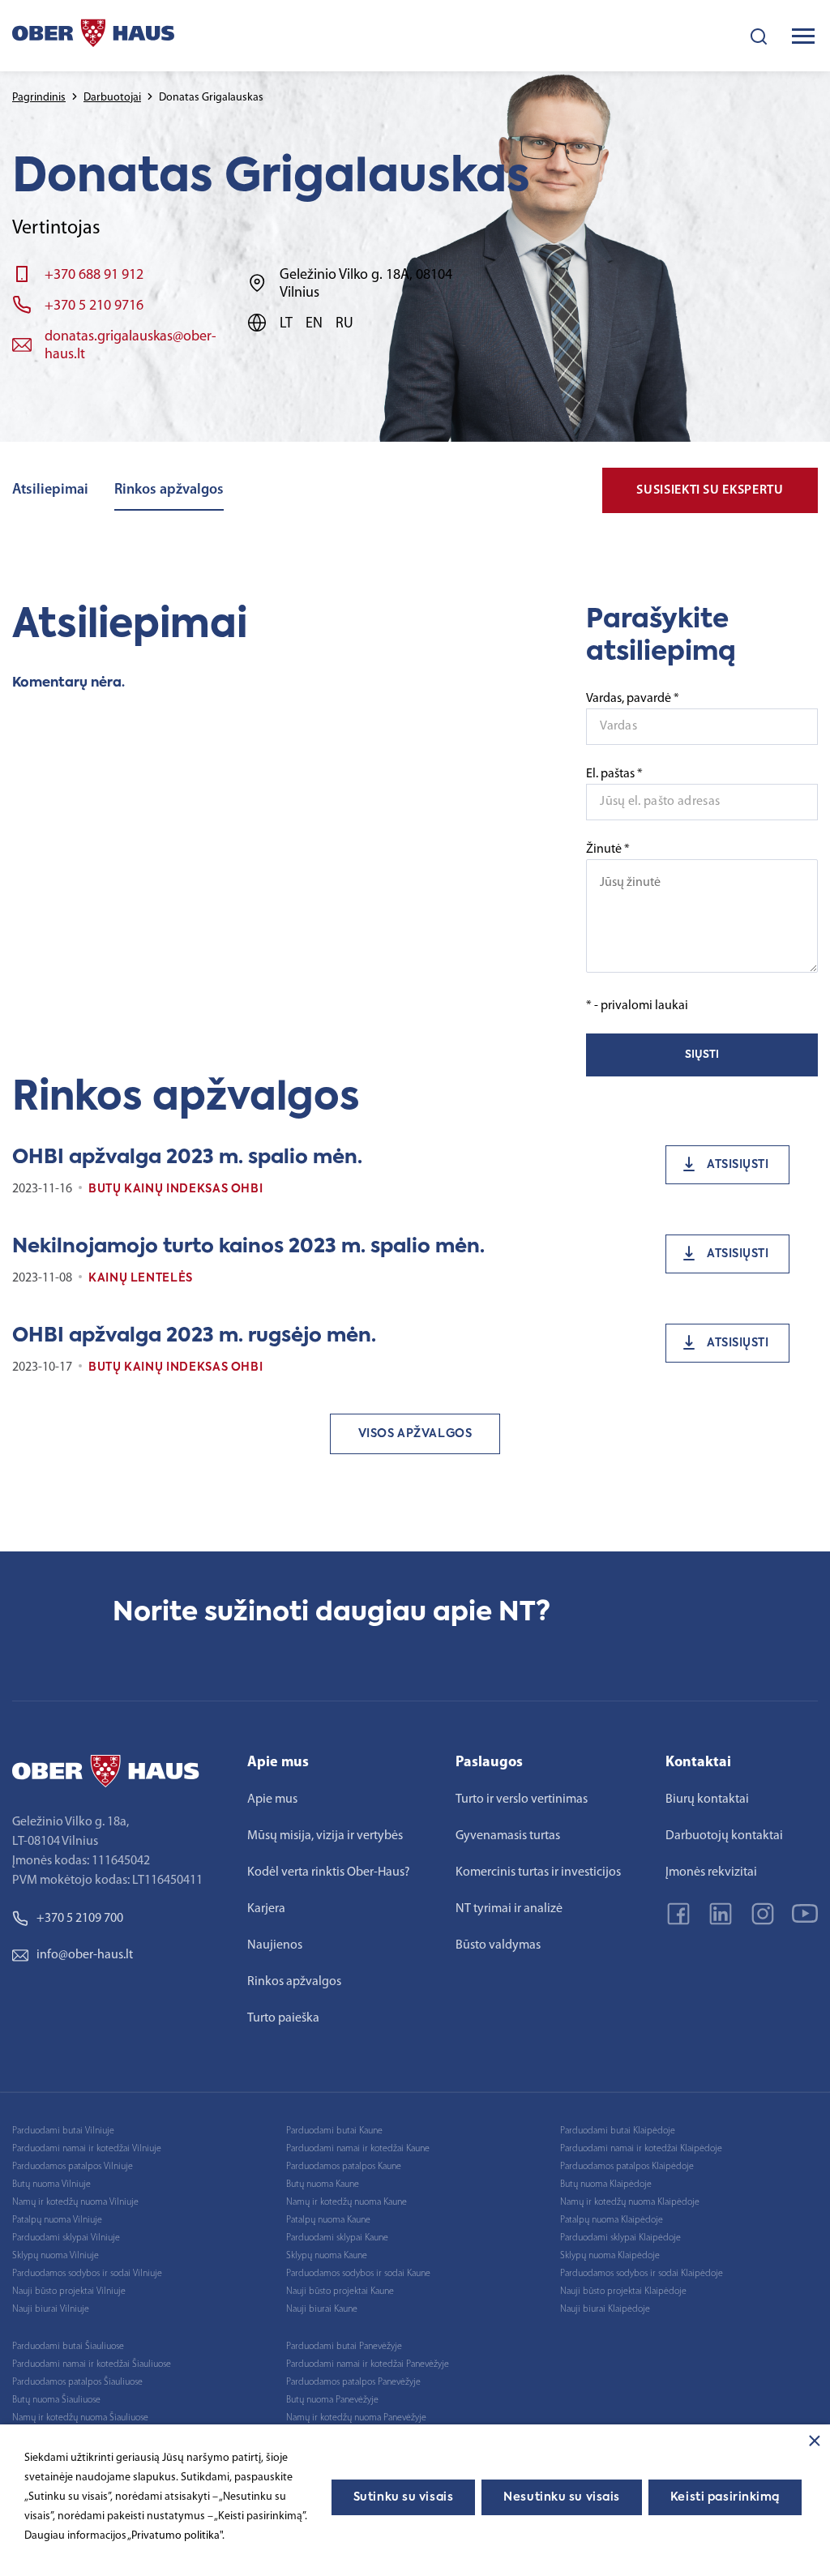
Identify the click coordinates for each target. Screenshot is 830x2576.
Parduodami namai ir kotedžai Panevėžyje (368, 2364)
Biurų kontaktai (707, 1799)
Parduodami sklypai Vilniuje (66, 2238)
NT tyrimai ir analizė (509, 1909)
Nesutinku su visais (562, 2497)
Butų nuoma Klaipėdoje (606, 2184)
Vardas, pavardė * (633, 699)
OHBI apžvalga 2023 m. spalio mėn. (187, 1157)
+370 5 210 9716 (94, 306)
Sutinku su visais (404, 2497)
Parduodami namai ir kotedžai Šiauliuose (92, 2364)
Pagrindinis (39, 98)
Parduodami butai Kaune (334, 2131)
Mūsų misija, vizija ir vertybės (325, 1836)
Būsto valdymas (498, 1945)
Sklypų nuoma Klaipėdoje (610, 2256)
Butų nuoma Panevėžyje (332, 2400)
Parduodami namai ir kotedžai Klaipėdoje (641, 2149)
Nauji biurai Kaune (322, 2309)
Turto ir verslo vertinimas (522, 1799)
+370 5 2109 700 (80, 1919)
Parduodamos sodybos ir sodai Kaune (358, 2274)
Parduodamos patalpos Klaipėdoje (627, 2167)
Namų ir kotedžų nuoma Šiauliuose (80, 2418)
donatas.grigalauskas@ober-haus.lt (130, 346)
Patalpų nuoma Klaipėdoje (612, 2220)
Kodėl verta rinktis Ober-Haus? (329, 1872)
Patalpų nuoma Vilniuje (57, 2220)
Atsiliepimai (50, 490)
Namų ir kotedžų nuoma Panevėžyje (356, 2418)
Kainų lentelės (141, 1278)
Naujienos (275, 1945)
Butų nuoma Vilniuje (51, 2184)
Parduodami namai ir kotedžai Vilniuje (87, 2149)
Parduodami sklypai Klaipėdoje (620, 2238)
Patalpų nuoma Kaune (328, 2220)
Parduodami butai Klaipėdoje (618, 2131)
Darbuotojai (112, 98)
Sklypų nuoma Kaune (327, 2256)
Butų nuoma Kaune (323, 2184)
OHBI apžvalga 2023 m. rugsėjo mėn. (194, 1336)
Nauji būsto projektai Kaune (340, 2291)
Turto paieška (283, 2018)
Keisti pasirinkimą (725, 2497)
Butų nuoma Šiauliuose (56, 2400)
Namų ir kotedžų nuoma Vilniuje (75, 2202)
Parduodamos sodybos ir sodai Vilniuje (87, 2274)
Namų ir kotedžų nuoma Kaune (347, 2202)
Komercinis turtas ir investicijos (538, 1872)
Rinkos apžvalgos (169, 490)
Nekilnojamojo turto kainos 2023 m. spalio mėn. (248, 1247)
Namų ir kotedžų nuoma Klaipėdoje (630, 2202)
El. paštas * (614, 774)
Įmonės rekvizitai (711, 1872)
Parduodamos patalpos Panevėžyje (353, 2382)
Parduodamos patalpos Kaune (344, 2167)
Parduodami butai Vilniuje (63, 2131)
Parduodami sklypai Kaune (337, 2238)
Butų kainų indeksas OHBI (175, 1189)
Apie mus (272, 1799)
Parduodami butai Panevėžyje (344, 2347)
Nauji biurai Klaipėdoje (605, 2309)
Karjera (266, 1909)
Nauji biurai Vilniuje (51, 2309)
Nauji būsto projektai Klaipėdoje (623, 2291)
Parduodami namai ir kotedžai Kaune (358, 2149)
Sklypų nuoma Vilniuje (56, 2256)
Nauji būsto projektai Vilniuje (69, 2291)
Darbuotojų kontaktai (724, 1836)
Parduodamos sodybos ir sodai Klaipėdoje (642, 2274)
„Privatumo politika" (175, 2536)
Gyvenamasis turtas (508, 1836)
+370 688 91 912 (94, 276)
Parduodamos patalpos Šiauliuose (77, 2382)
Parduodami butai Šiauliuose (68, 2347)
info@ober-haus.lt (85, 1955)
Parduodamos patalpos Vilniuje (73, 2167)
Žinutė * (608, 849)
